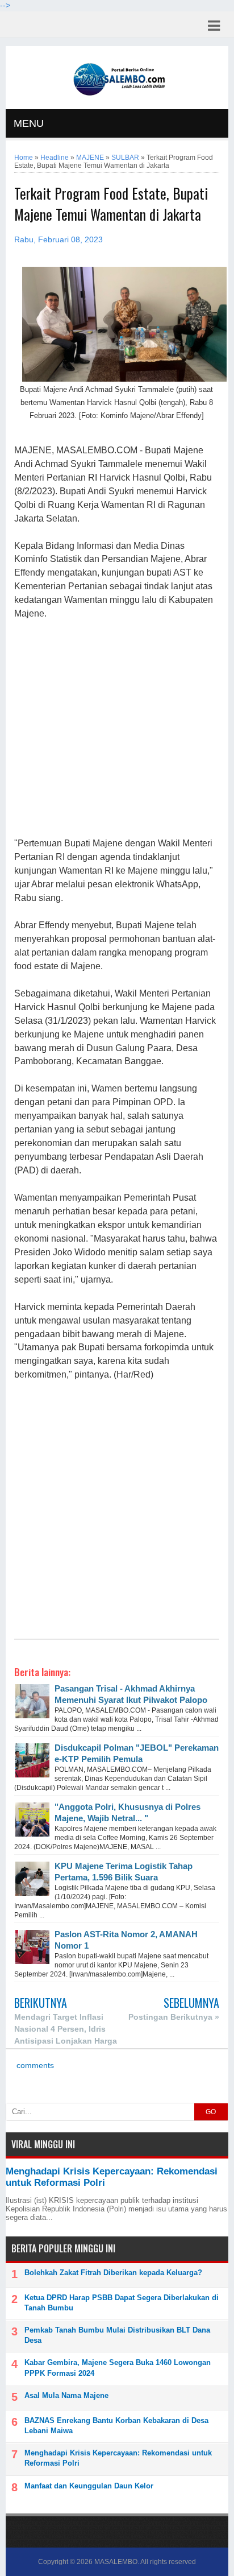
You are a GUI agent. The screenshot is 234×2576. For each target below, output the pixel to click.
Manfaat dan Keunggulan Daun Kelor (89, 2486)
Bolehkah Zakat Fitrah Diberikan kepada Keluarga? (113, 2273)
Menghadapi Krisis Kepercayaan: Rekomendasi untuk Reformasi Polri (118, 2458)
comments (34, 2066)
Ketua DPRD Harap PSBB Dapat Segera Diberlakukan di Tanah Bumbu (122, 2303)
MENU (29, 123)
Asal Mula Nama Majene (66, 2395)
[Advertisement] (116, 729)
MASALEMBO (116, 2562)
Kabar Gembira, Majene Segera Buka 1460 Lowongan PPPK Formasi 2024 (118, 2368)
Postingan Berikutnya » (174, 2017)
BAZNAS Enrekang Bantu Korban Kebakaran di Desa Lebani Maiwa (116, 2426)
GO (211, 2112)
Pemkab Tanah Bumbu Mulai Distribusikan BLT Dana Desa (117, 2335)
